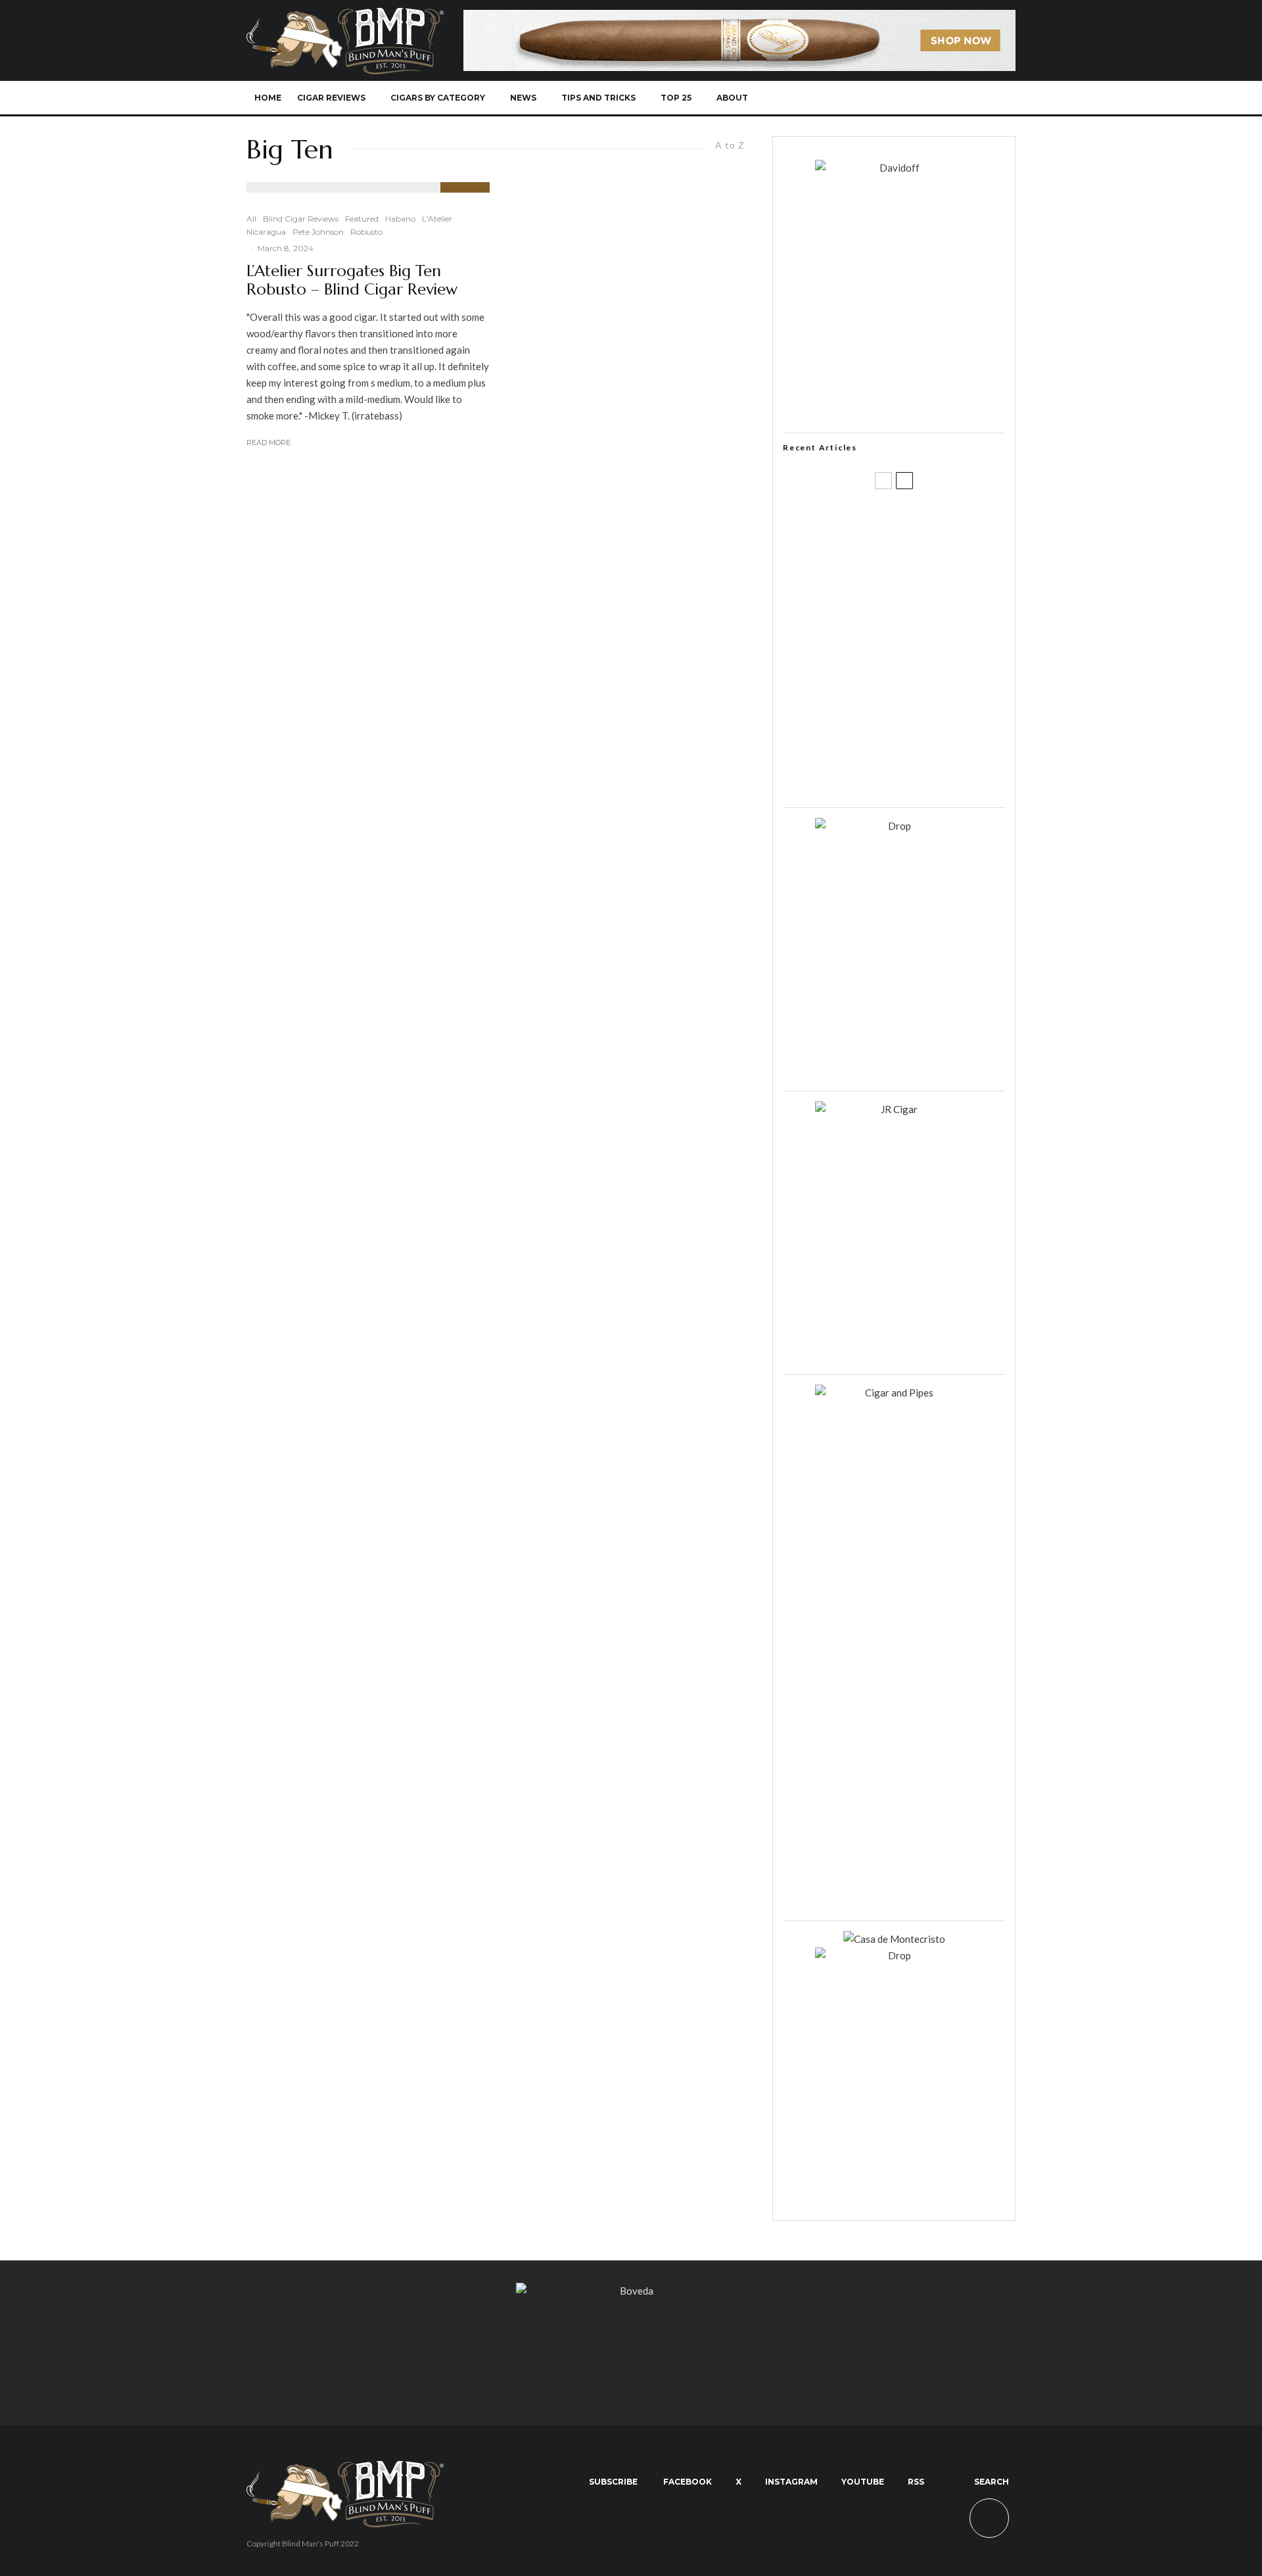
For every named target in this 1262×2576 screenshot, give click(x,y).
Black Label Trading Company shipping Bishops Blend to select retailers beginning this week (910, 776)
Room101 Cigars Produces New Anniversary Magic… (910, 713)
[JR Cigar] (894, 1109)
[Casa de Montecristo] (894, 1939)
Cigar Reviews (331, 98)
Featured (362, 219)
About (732, 98)
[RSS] (957, 98)
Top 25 (676, 98)
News (523, 98)
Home (268, 98)
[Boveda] (631, 2291)
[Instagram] (913, 98)
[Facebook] (870, 98)
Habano (400, 219)
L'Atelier (437, 219)
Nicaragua (266, 232)
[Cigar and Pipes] (894, 1393)
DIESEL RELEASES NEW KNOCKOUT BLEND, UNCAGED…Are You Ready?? (919, 650)
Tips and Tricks (598, 98)
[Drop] (894, 826)
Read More (269, 442)
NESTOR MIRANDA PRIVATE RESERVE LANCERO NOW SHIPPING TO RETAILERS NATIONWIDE (921, 524)
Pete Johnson (318, 232)
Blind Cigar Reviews (301, 219)
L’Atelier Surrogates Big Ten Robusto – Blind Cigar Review (352, 281)
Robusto (366, 232)
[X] (892, 98)
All (251, 219)
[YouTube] (935, 98)
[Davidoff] (739, 18)
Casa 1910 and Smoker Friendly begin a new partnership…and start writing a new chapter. (916, 587)
